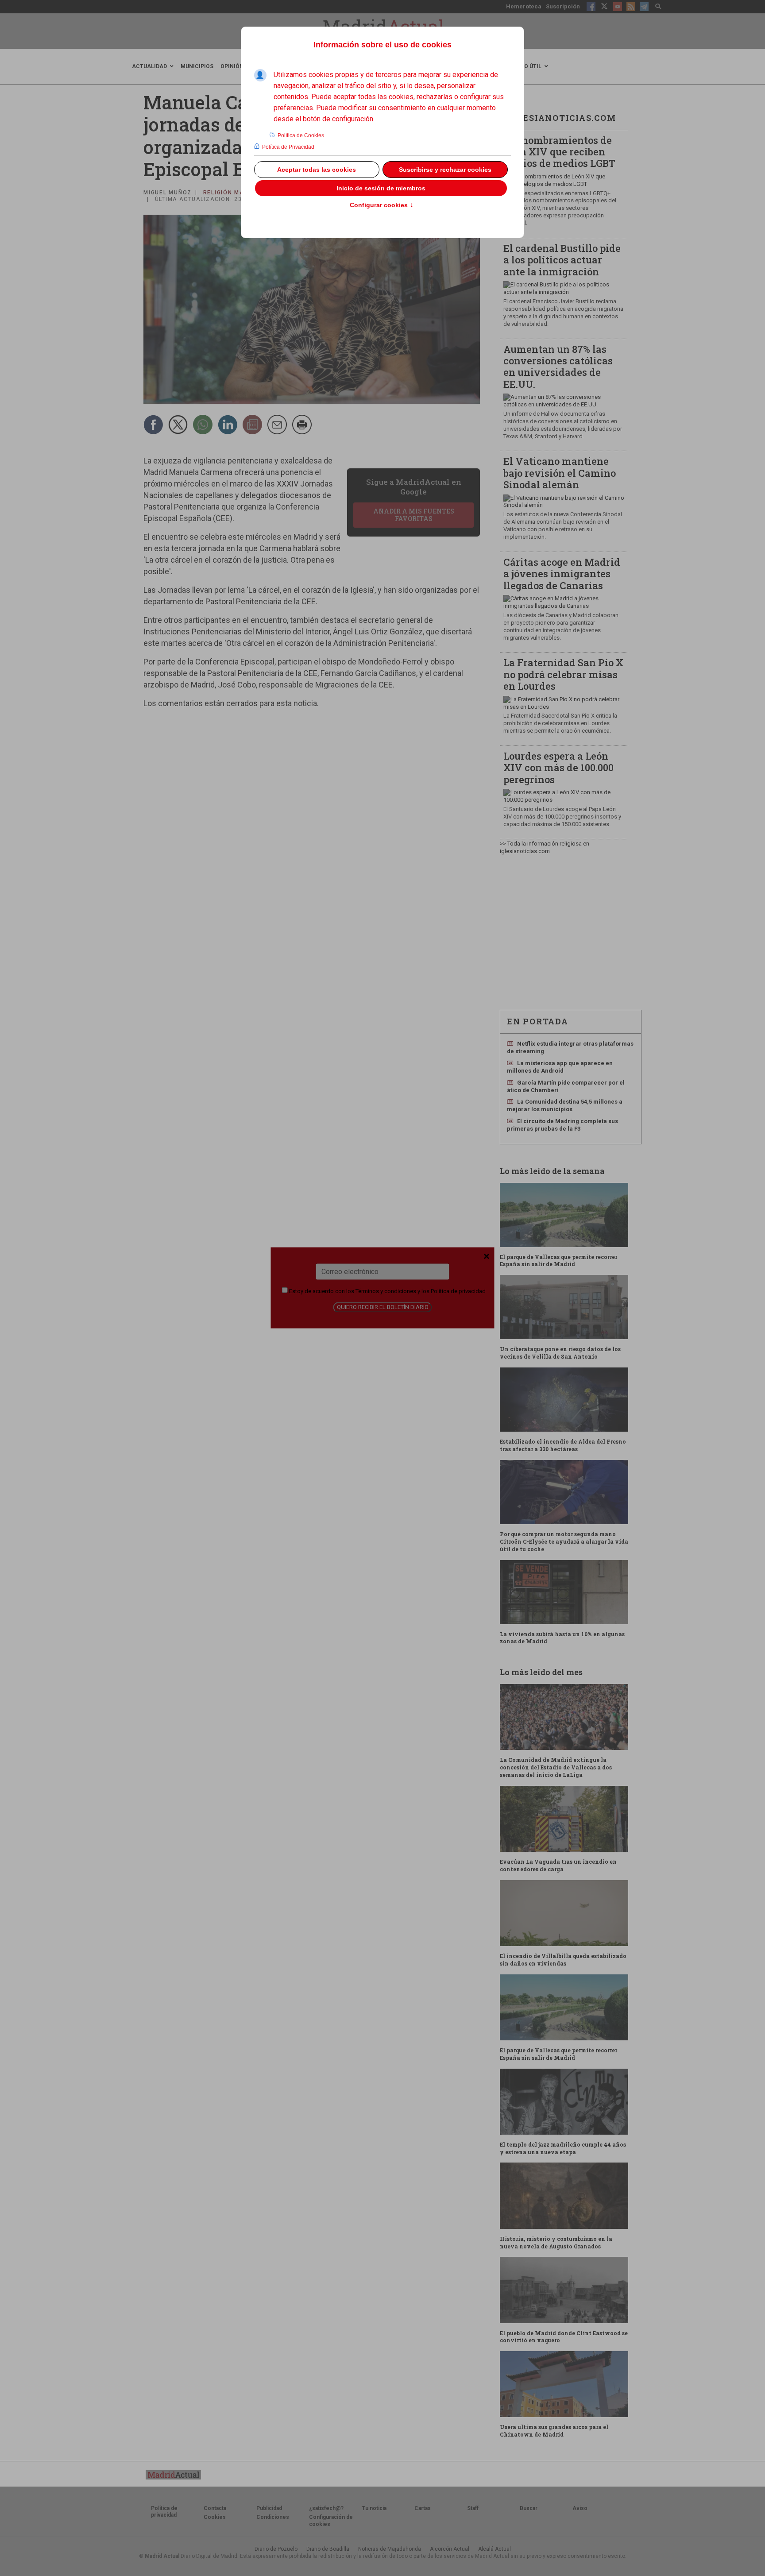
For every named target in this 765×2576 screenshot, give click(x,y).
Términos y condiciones (386, 1291)
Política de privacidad (458, 1291)
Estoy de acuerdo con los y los (387, 1291)
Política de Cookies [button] (301, 135)
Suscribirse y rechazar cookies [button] (445, 170)
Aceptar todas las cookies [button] (317, 170)
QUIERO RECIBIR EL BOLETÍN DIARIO (383, 1307)
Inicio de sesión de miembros (381, 188)
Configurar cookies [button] (382, 205)
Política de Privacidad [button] (288, 147)
